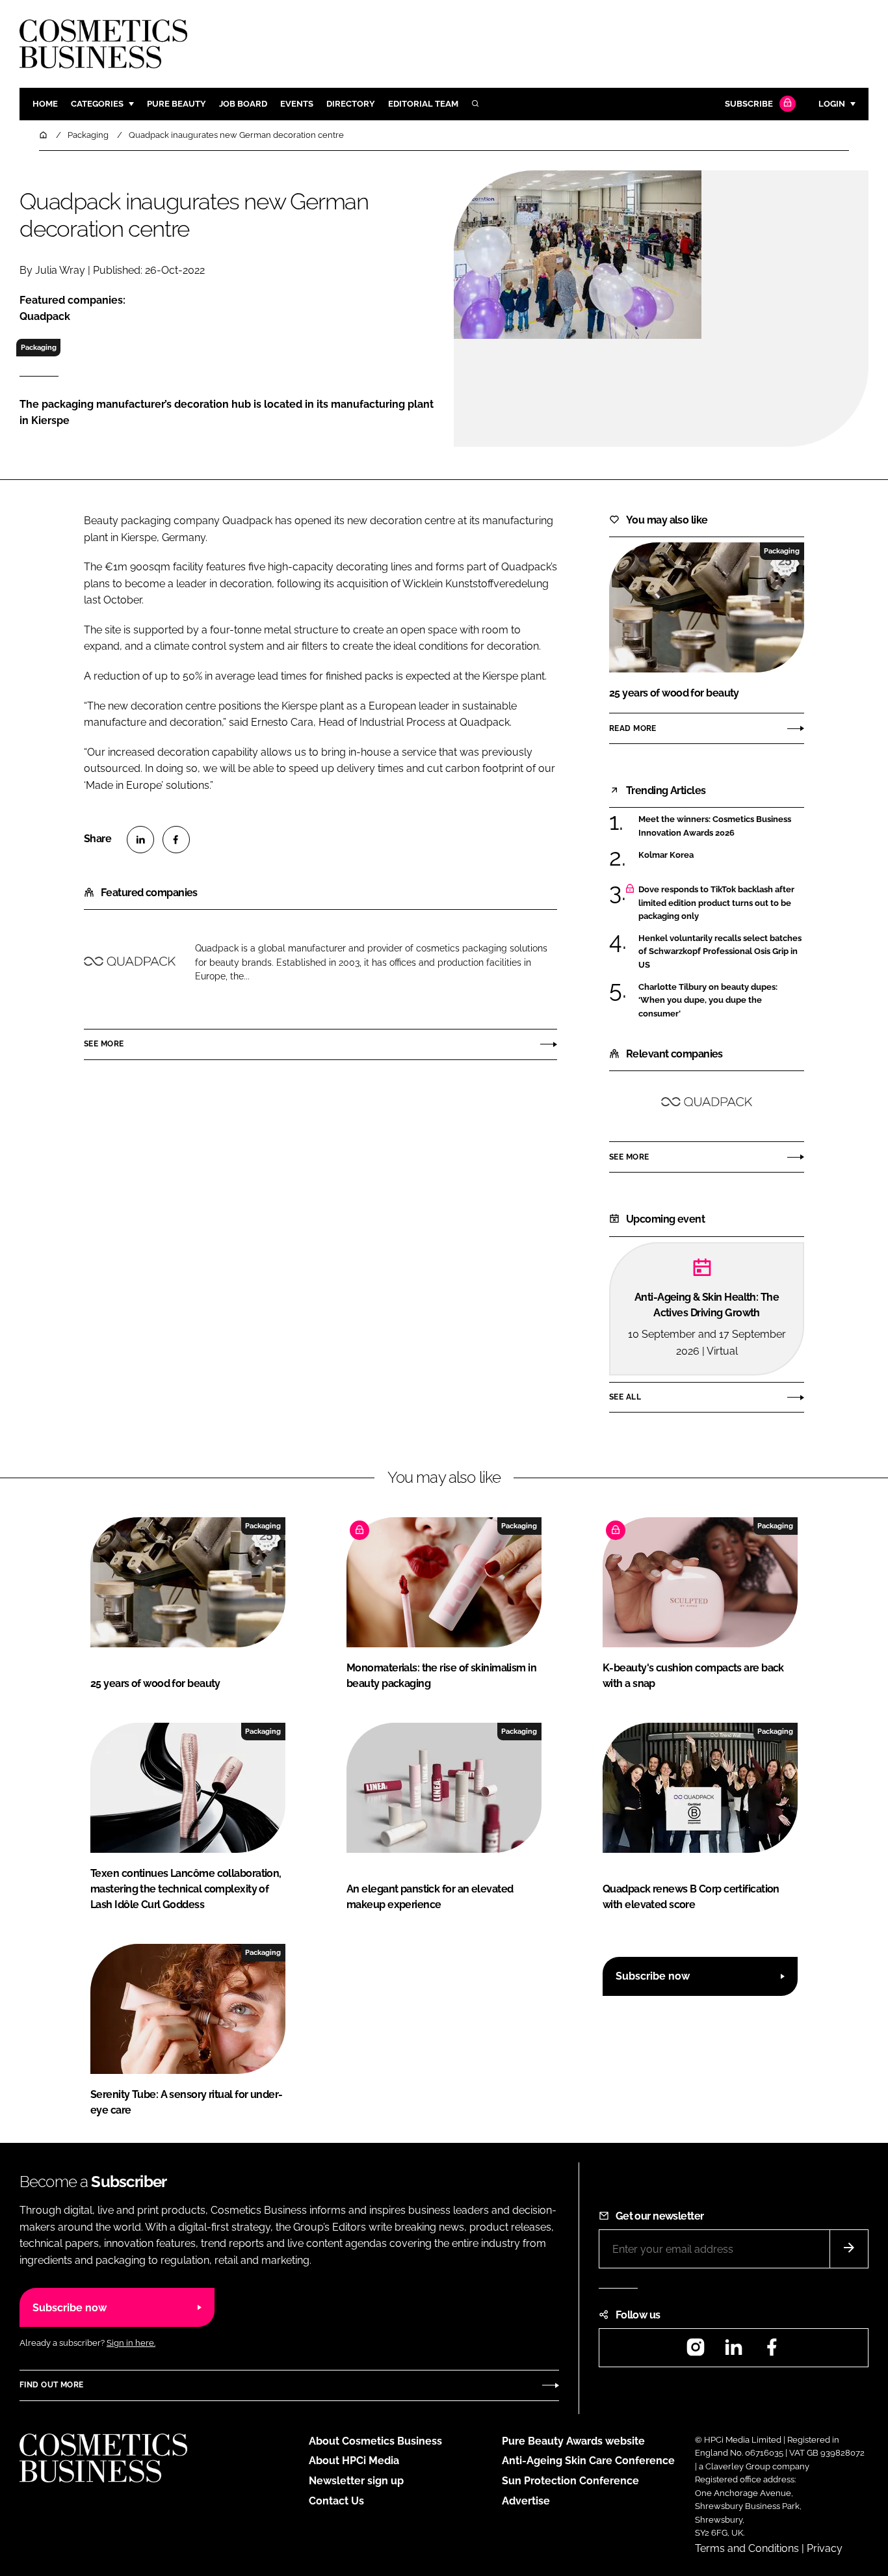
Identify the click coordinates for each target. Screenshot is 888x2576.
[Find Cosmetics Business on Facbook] (772, 2351)
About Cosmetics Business (375, 2441)
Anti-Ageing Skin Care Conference (588, 2461)
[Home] (44, 135)
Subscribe (749, 104)
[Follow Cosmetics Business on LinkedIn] (733, 2351)
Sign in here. (131, 2343)
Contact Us (336, 2501)
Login (832, 104)
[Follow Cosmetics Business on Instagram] (696, 2351)
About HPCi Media (354, 2461)
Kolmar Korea (666, 855)
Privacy (825, 2548)
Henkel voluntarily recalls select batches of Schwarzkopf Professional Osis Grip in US (720, 952)
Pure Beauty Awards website (573, 2441)
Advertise (526, 2501)
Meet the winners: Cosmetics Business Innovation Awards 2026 (715, 826)
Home (45, 104)
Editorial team (423, 104)
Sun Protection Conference (570, 2481)
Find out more (51, 2385)
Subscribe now (653, 1976)
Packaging (39, 347)
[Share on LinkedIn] (140, 840)
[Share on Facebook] (176, 840)
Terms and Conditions (747, 2548)
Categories (97, 104)
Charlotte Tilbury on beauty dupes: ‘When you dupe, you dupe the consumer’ (708, 1001)
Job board (243, 104)
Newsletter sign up (356, 2481)
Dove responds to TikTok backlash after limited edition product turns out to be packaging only (716, 903)
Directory (351, 104)
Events (297, 104)
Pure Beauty (176, 104)
